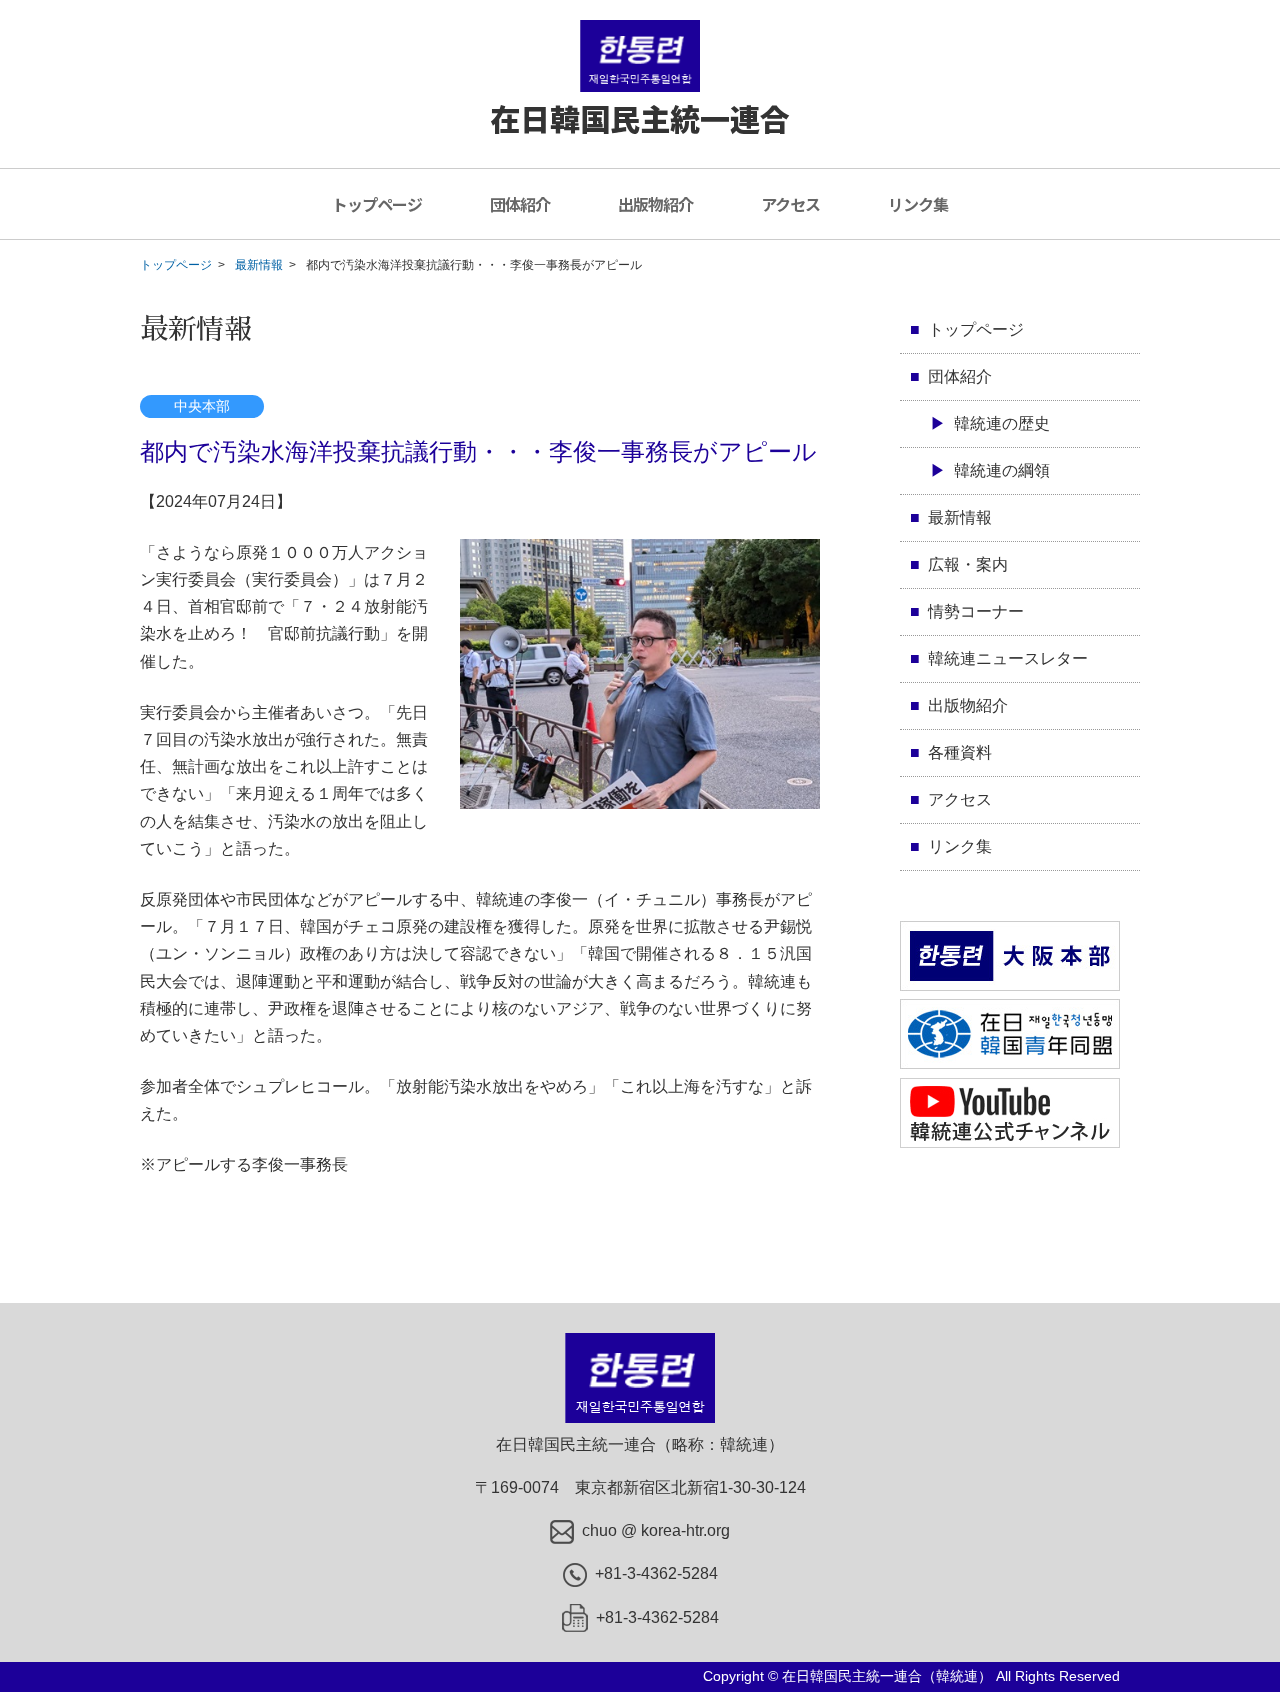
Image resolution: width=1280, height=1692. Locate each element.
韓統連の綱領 (1002, 470)
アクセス (790, 204)
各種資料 (960, 752)
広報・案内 (968, 564)
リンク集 (918, 204)
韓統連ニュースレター (1008, 658)
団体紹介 (520, 204)
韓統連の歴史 (1002, 423)
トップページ (377, 204)
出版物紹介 (655, 204)
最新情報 (259, 265)
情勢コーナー (976, 611)
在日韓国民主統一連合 (640, 118)
